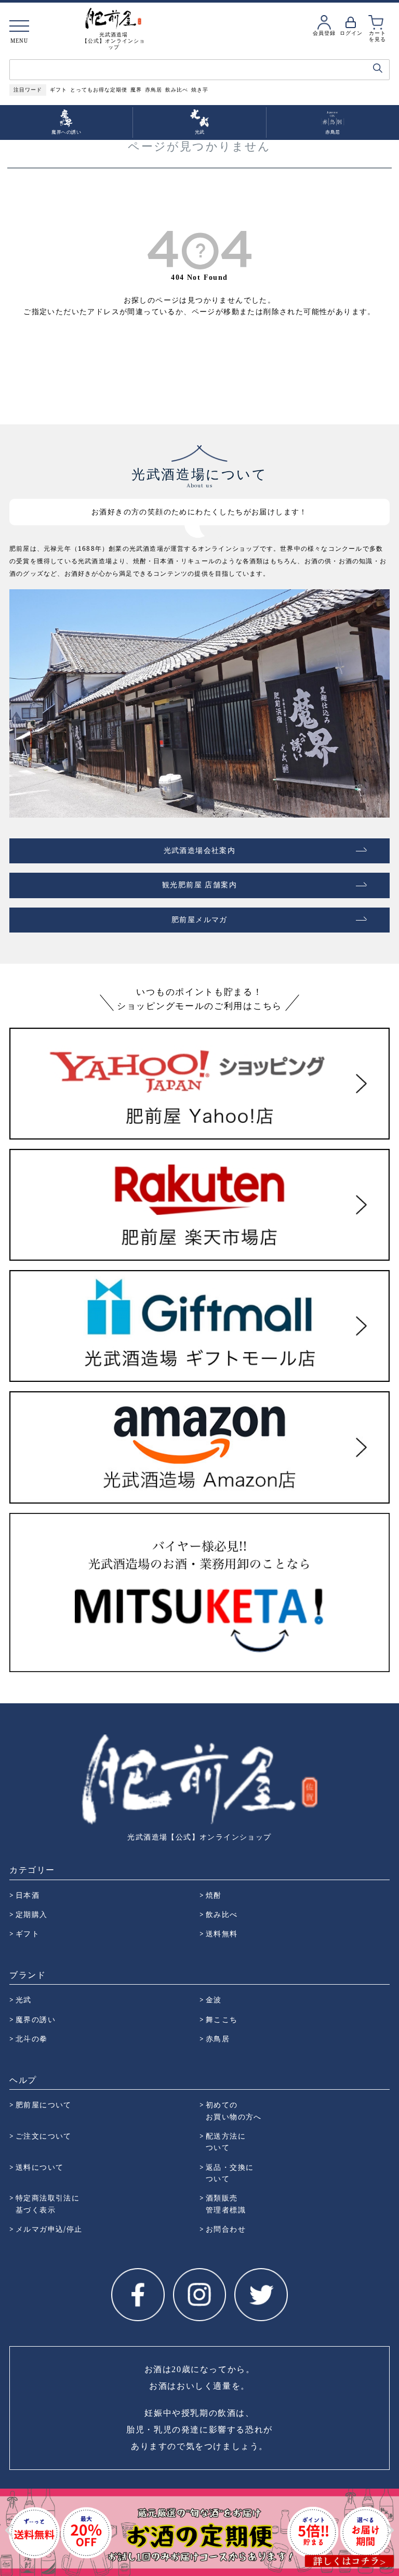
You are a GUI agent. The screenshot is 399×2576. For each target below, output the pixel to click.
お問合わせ (226, 2229)
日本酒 (28, 1895)
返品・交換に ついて (230, 2173)
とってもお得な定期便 (99, 90)
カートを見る (377, 36)
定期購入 (32, 1914)
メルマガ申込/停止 (49, 2229)
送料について (39, 2167)
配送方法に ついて (226, 2141)
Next (390, 2530)
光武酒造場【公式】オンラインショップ (199, 1837)
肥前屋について (44, 2105)
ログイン (351, 33)
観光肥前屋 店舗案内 (199, 885)
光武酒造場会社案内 (200, 851)
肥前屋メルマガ (199, 920)
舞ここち (222, 2019)
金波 (214, 1999)
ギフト (58, 90)
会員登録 (324, 33)
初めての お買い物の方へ (234, 2110)
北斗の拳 (32, 2038)
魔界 (136, 90)
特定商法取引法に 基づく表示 (48, 2203)
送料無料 (222, 1933)
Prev (9, 2530)
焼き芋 (200, 90)
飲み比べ (177, 90)
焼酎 (214, 1895)
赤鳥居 (154, 90)
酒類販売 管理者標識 (226, 2203)
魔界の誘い (36, 2019)
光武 (24, 1999)
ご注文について (44, 2136)
